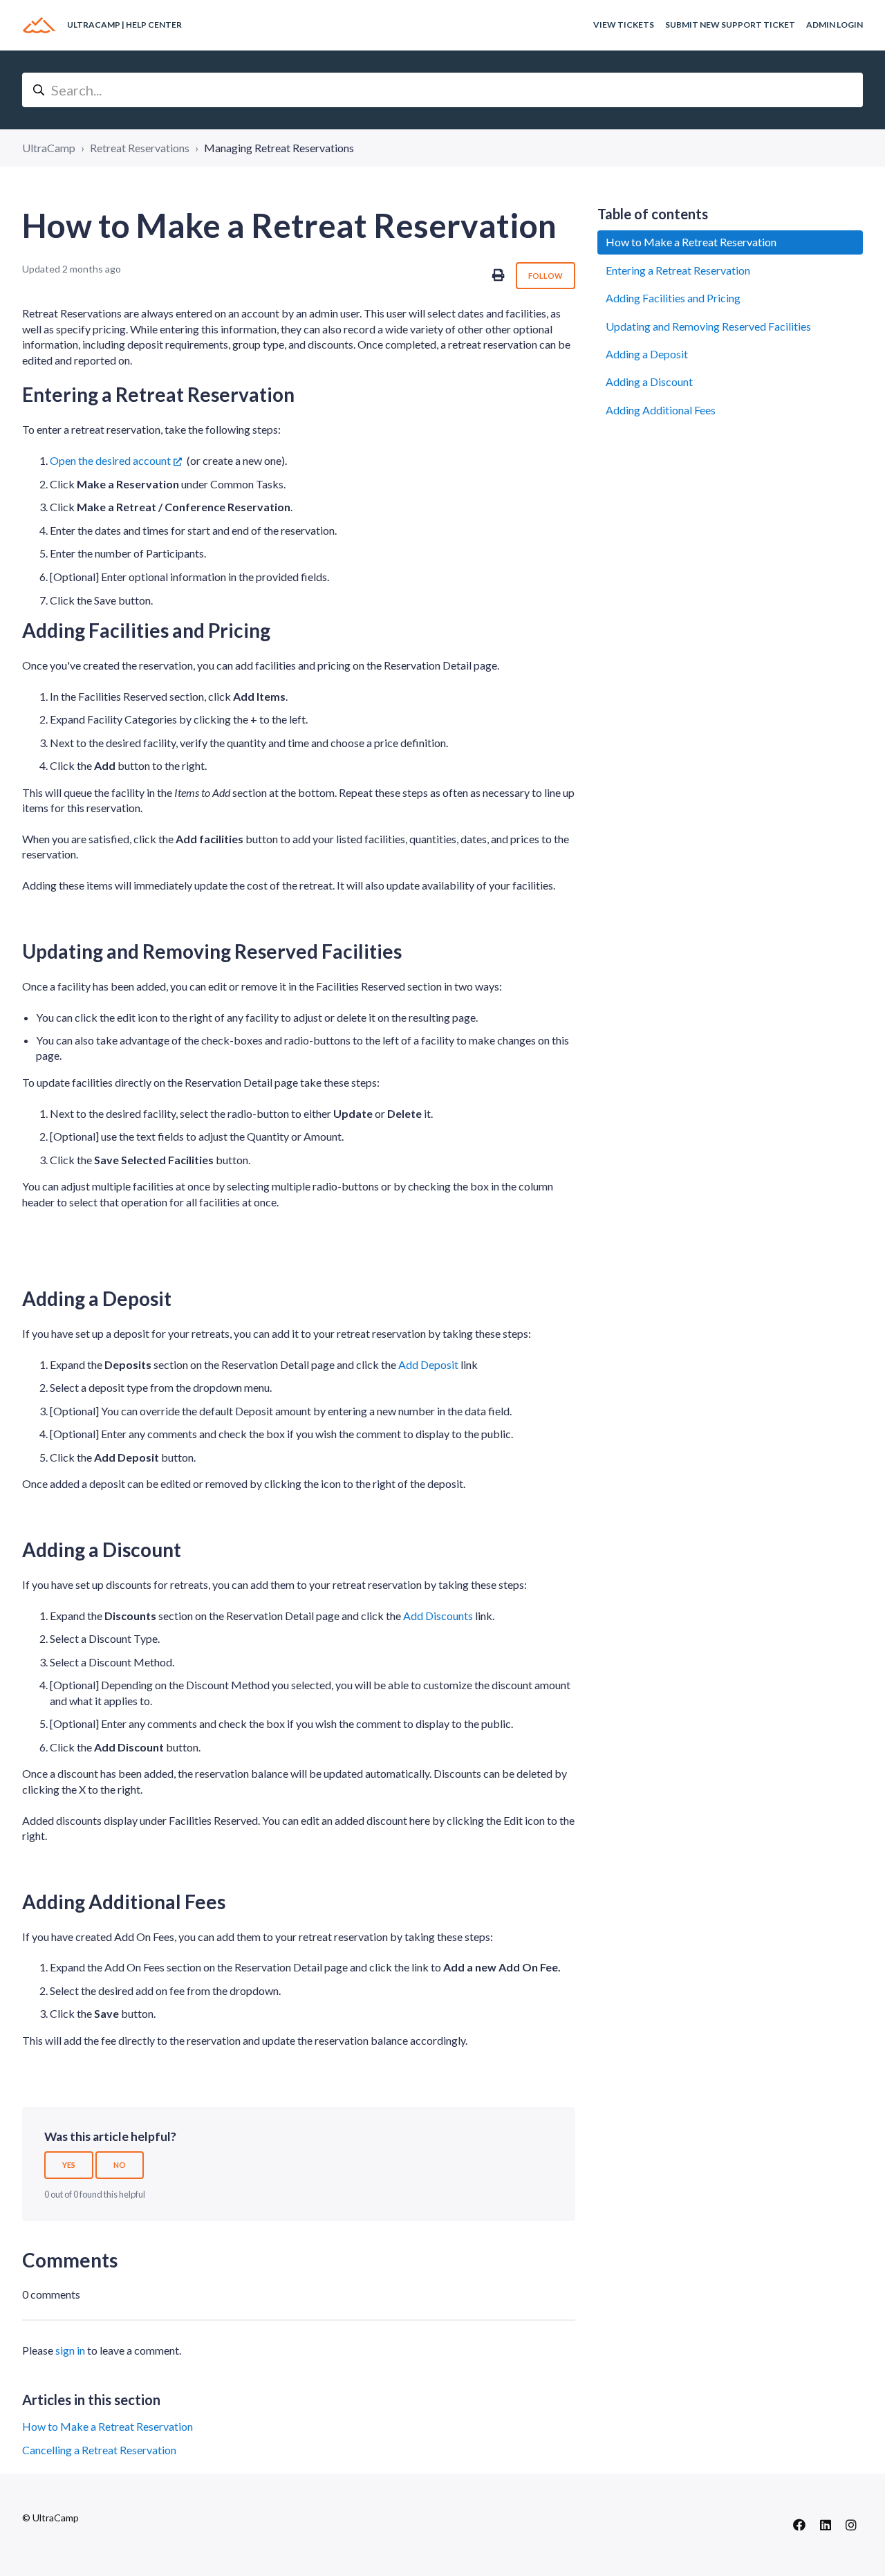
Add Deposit (428, 1364)
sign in (70, 2350)
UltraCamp (49, 148)
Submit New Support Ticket (730, 25)
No (120, 2165)
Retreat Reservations (140, 148)
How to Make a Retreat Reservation (108, 2426)
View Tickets (624, 25)
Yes (69, 2165)
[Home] (39, 25)
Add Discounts (438, 1616)
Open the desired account (110, 460)
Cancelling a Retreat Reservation (99, 2450)
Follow (546, 276)
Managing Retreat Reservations (279, 148)
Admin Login (835, 25)
